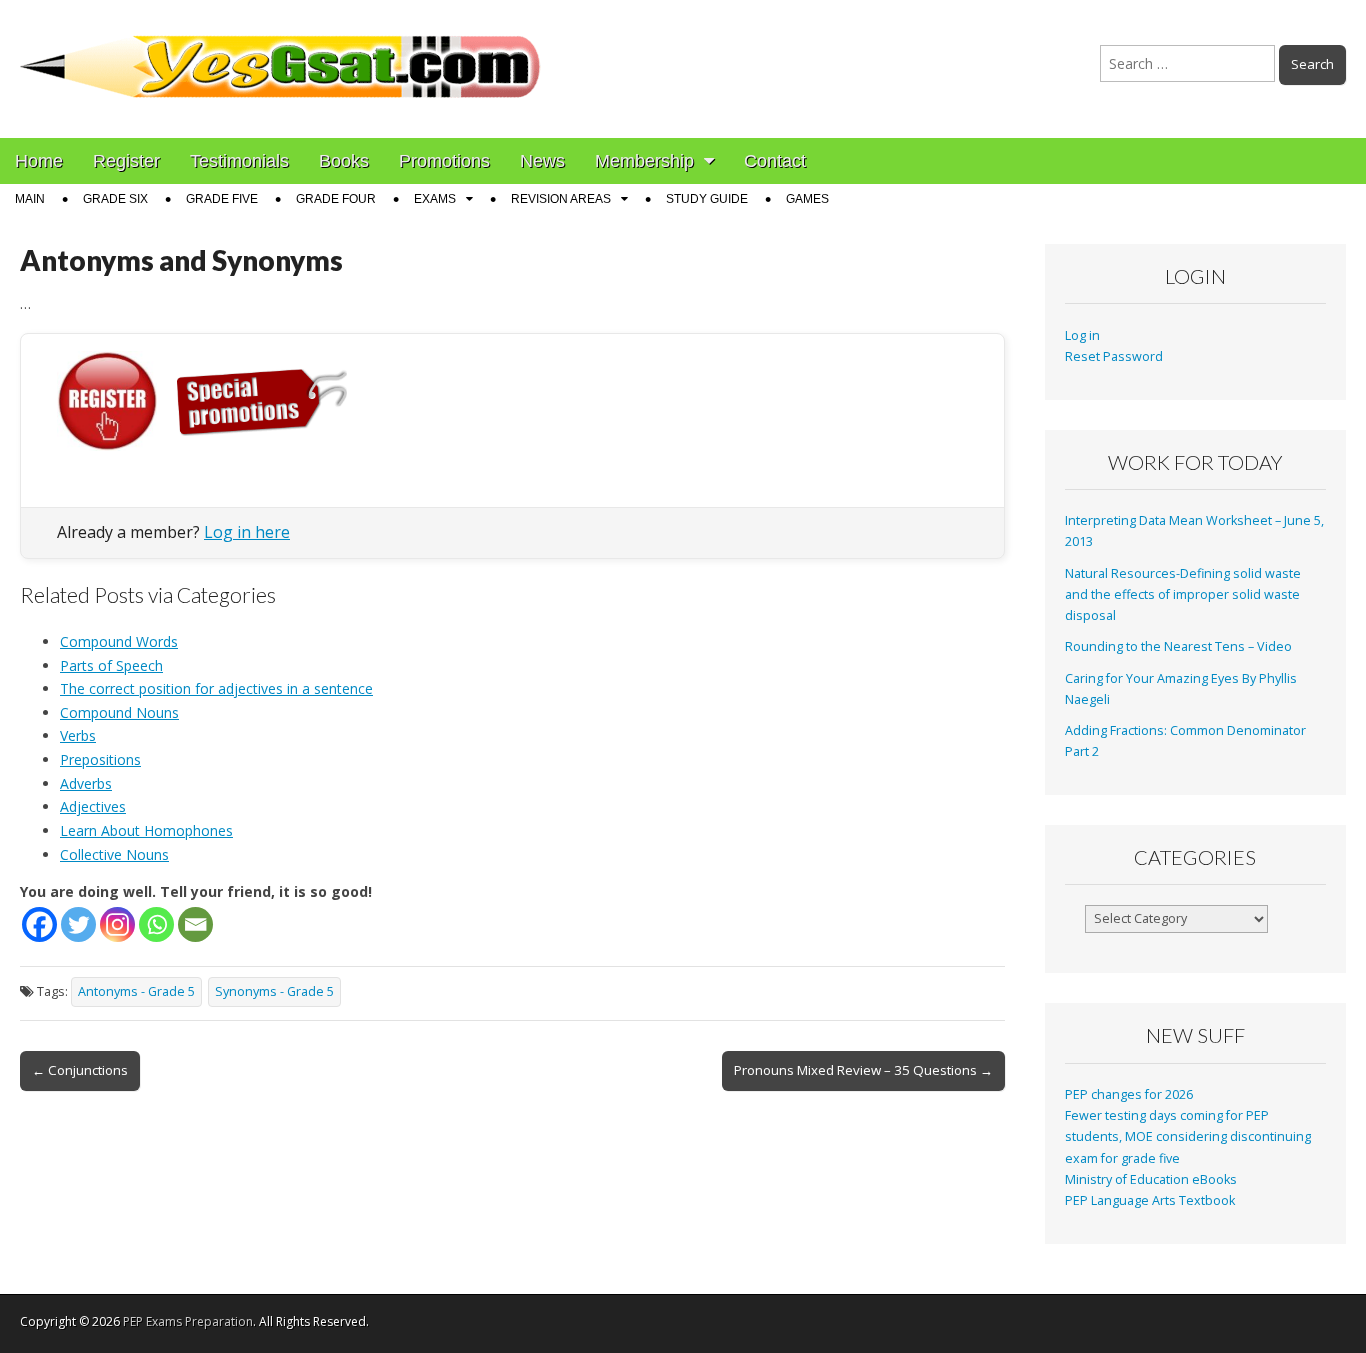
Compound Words (119, 641)
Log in (1082, 335)
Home (39, 161)
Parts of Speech (111, 665)
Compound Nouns (119, 712)
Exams (435, 199)
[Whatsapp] (156, 924)
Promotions (444, 161)
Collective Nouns (114, 854)
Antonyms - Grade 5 (136, 991)
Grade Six (115, 199)
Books (344, 161)
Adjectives (93, 806)
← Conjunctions (80, 1070)
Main (30, 199)
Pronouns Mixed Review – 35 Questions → (863, 1070)
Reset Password (1114, 356)
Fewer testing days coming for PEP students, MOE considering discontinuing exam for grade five (1188, 1137)
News (542, 161)
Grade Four (336, 199)
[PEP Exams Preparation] (281, 54)
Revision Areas (561, 199)
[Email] (195, 924)
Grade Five (222, 199)
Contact (775, 161)
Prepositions (100, 759)
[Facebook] (39, 924)
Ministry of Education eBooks (1151, 1179)
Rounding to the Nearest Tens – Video (1178, 646)
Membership (644, 161)
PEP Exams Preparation (188, 1321)
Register (126, 161)
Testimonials (239, 161)
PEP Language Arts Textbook (1150, 1200)
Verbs (78, 735)
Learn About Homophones (146, 830)
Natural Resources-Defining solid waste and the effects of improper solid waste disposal (1183, 595)
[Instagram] (117, 924)
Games (807, 199)
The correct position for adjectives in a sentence (216, 688)
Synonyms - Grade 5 (274, 991)
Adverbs (86, 783)
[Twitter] (78, 924)
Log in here (247, 532)
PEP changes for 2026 (1129, 1094)
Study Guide (707, 199)
